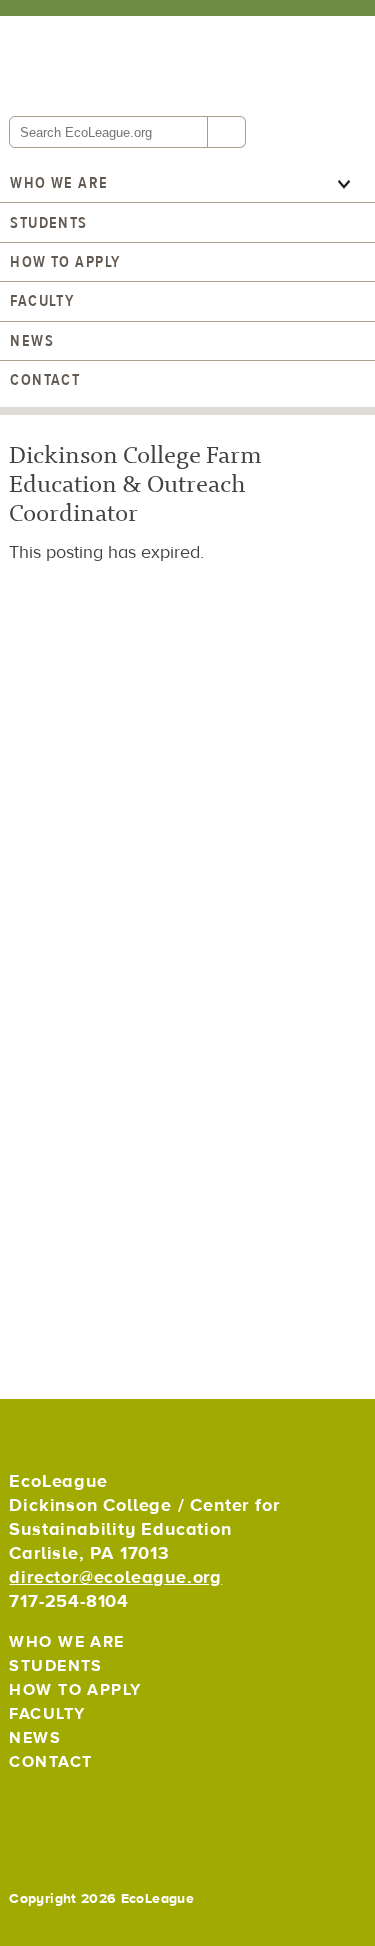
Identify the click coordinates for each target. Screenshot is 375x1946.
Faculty (42, 301)
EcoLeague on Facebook (72, 1810)
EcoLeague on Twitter (28, 1810)
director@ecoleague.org (115, 1577)
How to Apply (65, 262)
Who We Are (59, 183)
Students (49, 223)
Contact (45, 380)
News (32, 341)
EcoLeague (144, 64)
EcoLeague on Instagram (116, 1810)
